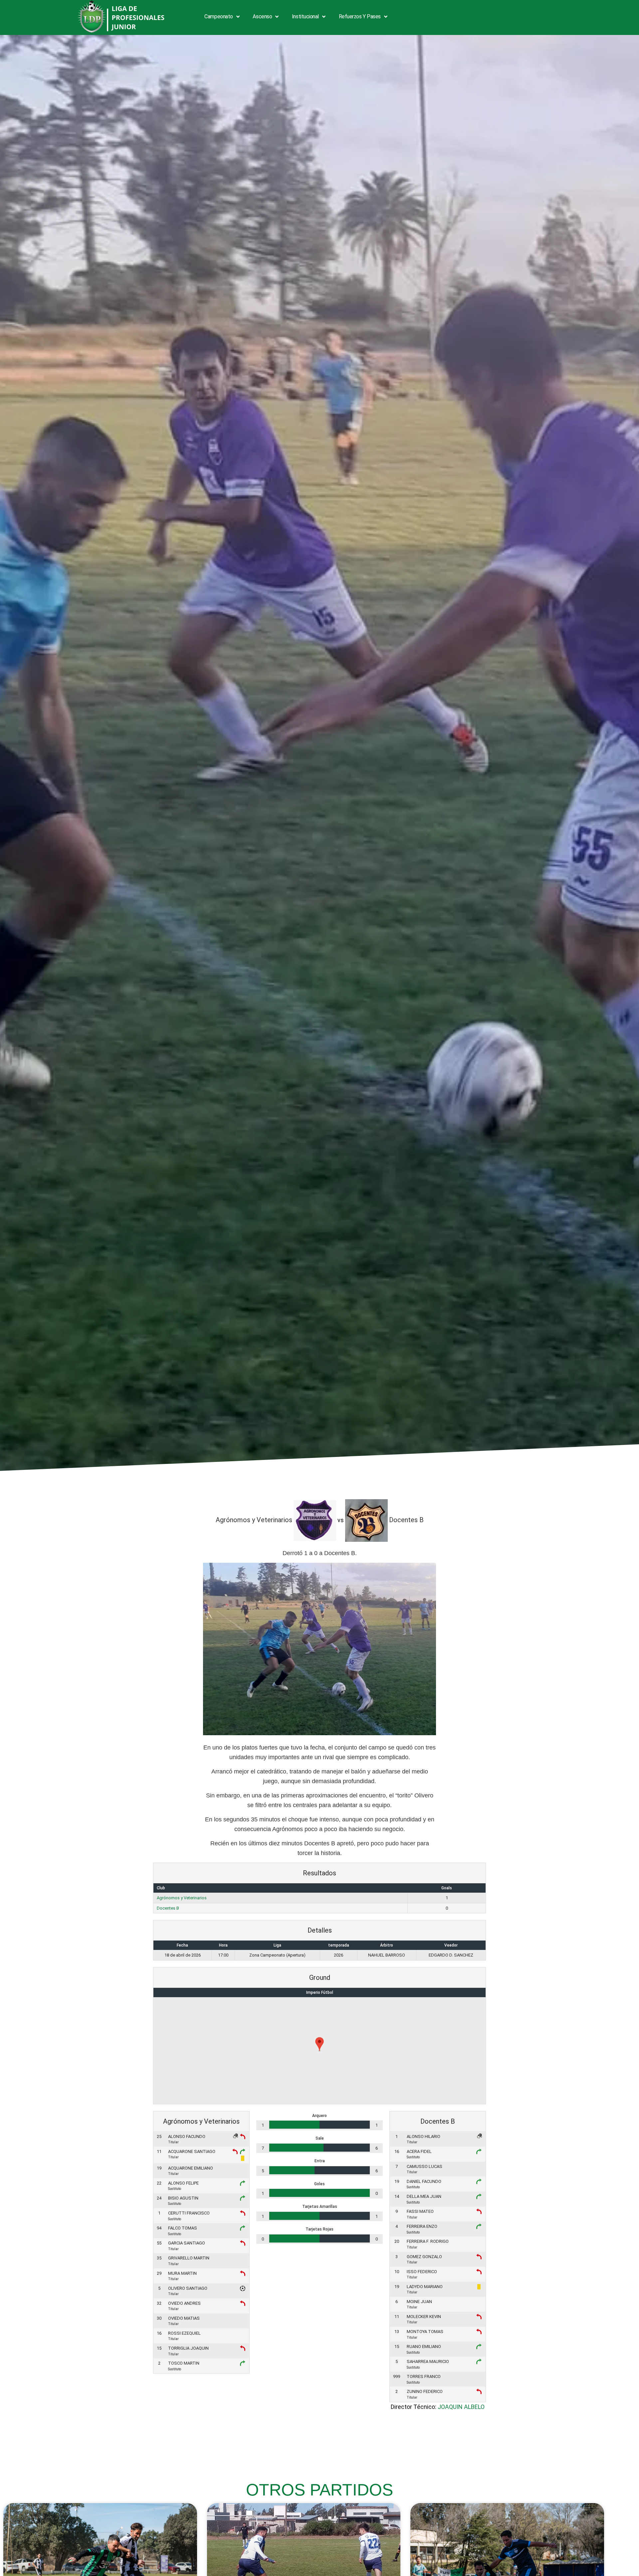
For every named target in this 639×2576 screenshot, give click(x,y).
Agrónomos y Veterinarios (182, 1898)
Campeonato (219, 16)
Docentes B (168, 1908)
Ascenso (262, 16)
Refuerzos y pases (360, 16)
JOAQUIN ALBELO (461, 2407)
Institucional (305, 16)
